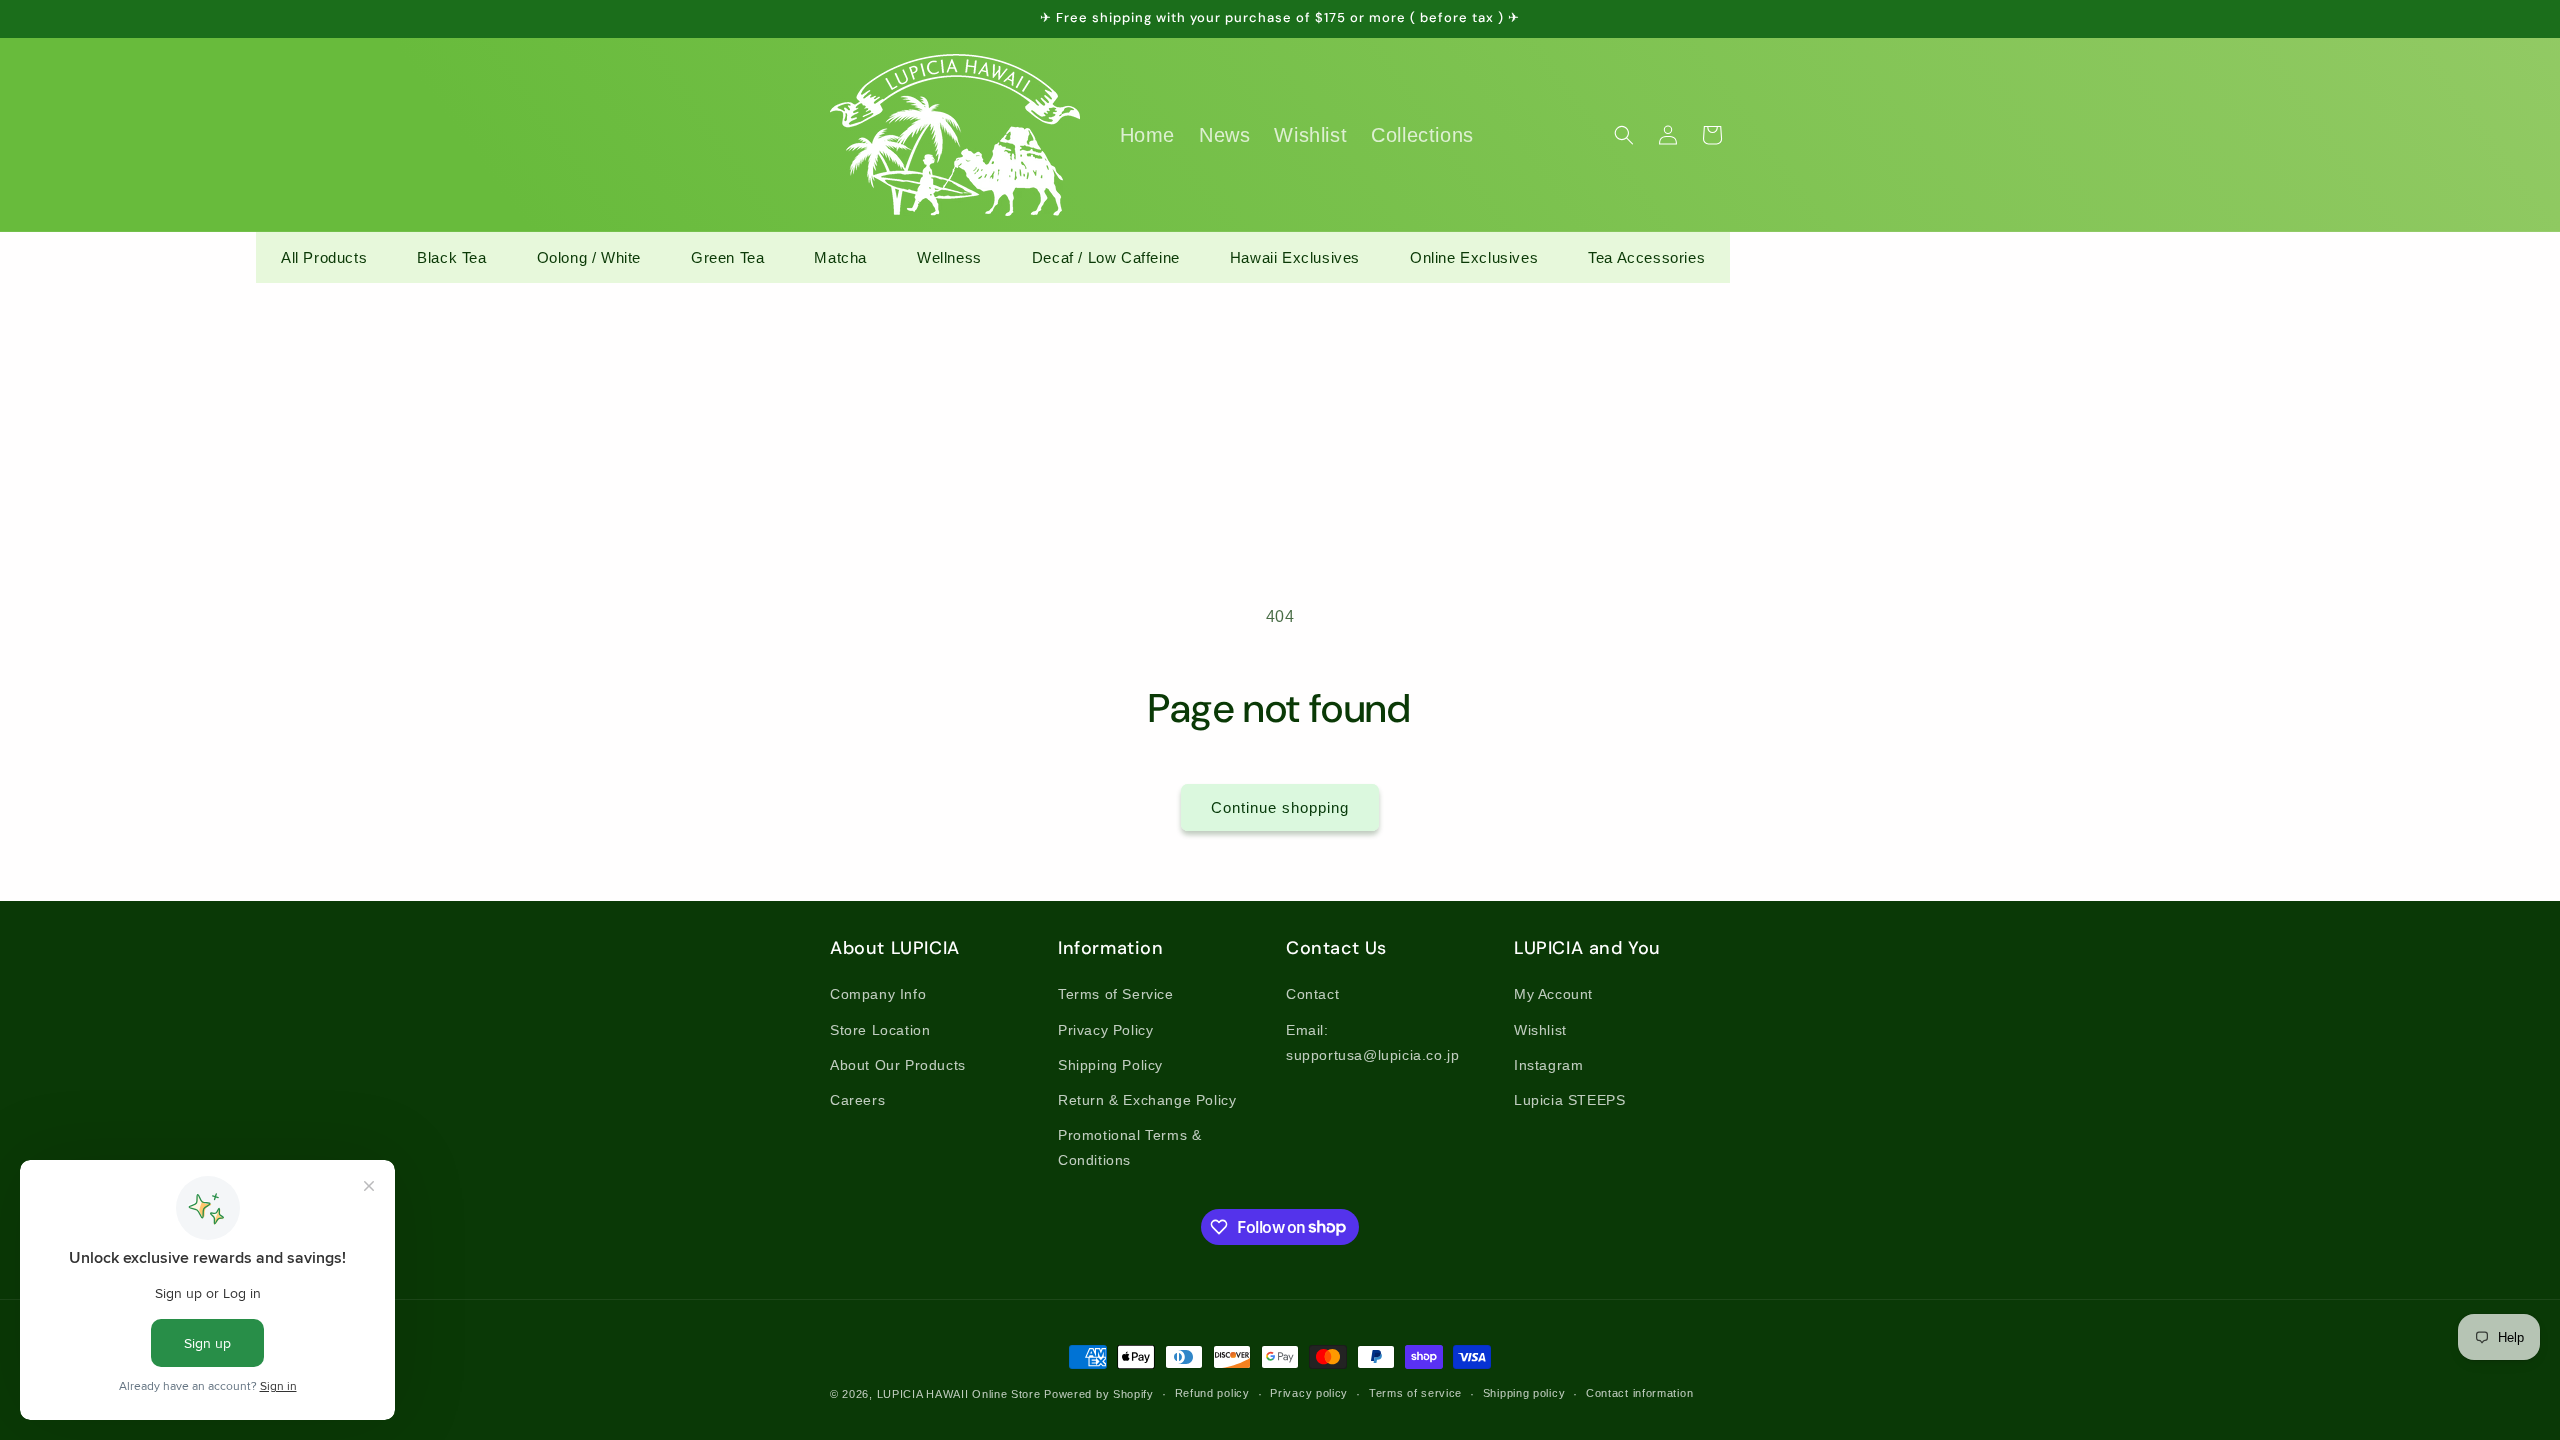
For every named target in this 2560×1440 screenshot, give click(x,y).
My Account (1553, 994)
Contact (1312, 994)
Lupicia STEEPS (1569, 1100)
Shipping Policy (1110, 1065)
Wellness (949, 257)
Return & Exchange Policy (1147, 1100)
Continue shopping (1280, 807)
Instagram (1548, 1065)
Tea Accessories (1646, 257)
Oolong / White (589, 257)
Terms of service (1415, 1393)
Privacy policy (1309, 1393)
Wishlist (1540, 1030)
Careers (857, 1100)
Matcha (840, 257)
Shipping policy (1524, 1393)
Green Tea (727, 257)
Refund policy (1212, 1393)
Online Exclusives (1474, 257)
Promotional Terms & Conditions (1129, 1147)
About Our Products (898, 1065)
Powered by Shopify (1099, 1394)
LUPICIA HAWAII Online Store (959, 1394)
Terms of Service (1116, 994)
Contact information (1639, 1393)
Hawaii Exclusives (1295, 257)
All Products (324, 257)
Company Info (878, 994)
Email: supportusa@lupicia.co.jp (1372, 1042)
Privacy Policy (1105, 1030)
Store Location (880, 1030)
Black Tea (451, 257)
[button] (1624, 135)
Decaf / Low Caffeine (1106, 257)
